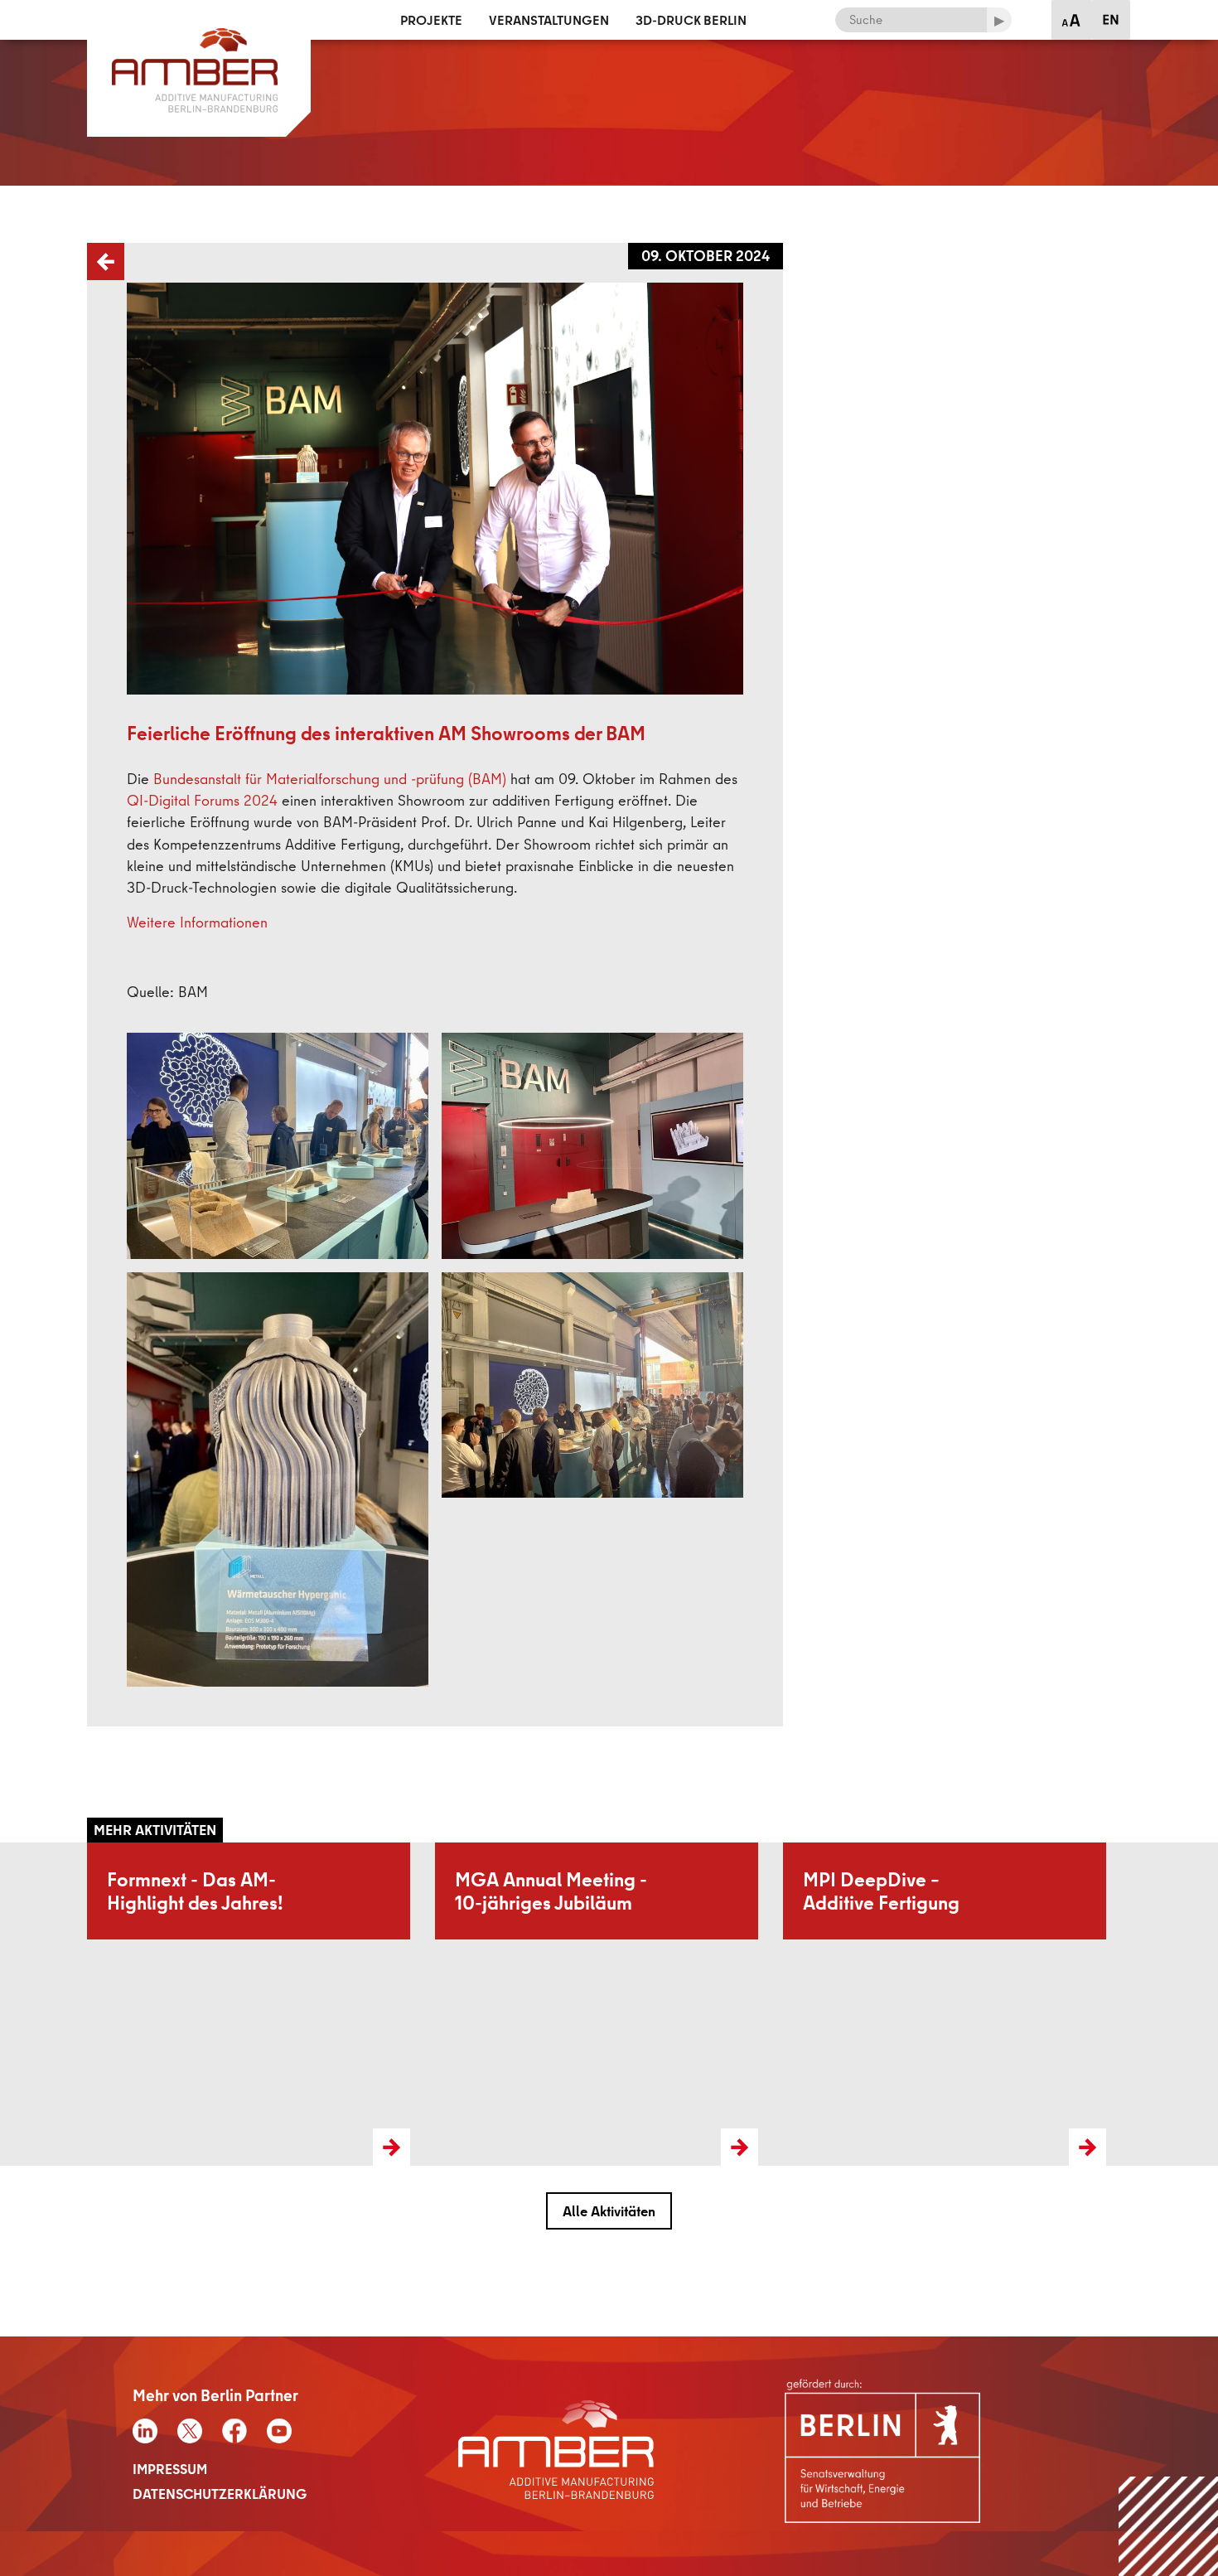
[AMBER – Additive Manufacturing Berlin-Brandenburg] (199, 19)
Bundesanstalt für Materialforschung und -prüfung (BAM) (330, 779)
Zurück (89, 243)
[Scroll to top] (1169, 2527)
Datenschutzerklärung (220, 2494)
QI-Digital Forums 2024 (202, 800)
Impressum (170, 2469)
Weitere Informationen (197, 922)
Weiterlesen (120, 1852)
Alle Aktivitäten (609, 2211)
